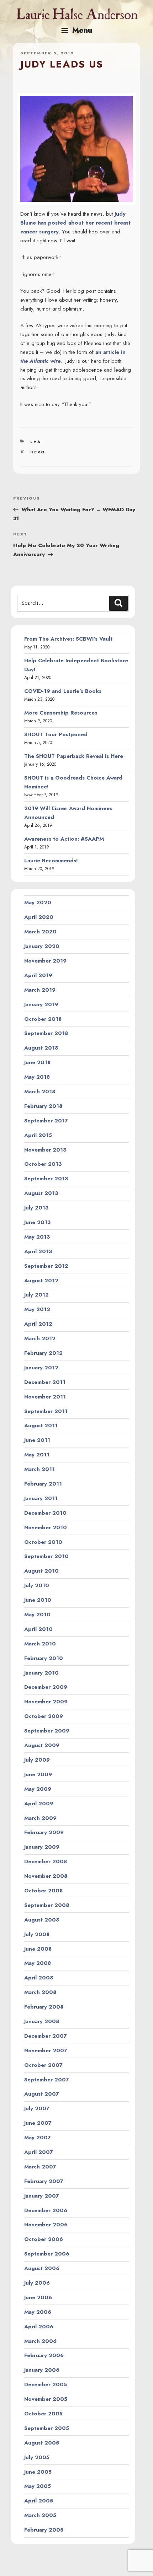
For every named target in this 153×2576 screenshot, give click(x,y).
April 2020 (39, 917)
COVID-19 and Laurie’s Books (63, 691)
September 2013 (46, 1179)
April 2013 (38, 1251)
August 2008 (42, 1920)
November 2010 (46, 1527)
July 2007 (37, 2108)
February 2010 (44, 1658)
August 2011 (41, 1426)
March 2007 (40, 2167)
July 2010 (37, 1585)
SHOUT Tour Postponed (56, 734)
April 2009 (39, 1804)
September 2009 (47, 1731)
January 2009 (42, 1847)
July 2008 (37, 1934)
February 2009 (44, 1832)
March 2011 (39, 1469)
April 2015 (38, 1135)
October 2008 (43, 1891)
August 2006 (42, 2268)
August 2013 (41, 1193)
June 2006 (38, 2297)
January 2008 (42, 2021)
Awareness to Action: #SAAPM (64, 839)
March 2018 (40, 1092)
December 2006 (46, 2210)
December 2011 (45, 1382)
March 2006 (40, 2341)
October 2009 (44, 1716)
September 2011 (46, 1411)
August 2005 (42, 2443)
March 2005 (40, 2515)
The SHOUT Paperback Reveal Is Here (74, 756)
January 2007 (42, 2196)
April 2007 (39, 2152)
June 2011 (37, 1440)
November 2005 (46, 2399)
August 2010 (41, 1571)
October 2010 (43, 1542)
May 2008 (38, 1963)
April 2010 (38, 1629)
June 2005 (38, 2472)
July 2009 (37, 1760)
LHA (36, 442)
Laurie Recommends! (51, 861)
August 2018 (41, 1048)
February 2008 (44, 2007)
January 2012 (41, 1368)
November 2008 (46, 1876)
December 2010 (45, 1513)
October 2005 (43, 2414)
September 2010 (46, 1556)
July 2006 (37, 2283)
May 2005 (38, 2486)
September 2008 (47, 1905)
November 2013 (45, 1150)
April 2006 (39, 2327)
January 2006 (42, 2370)
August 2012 (41, 1281)
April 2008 (39, 1978)
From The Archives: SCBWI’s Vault (68, 639)
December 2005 (46, 2384)
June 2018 (37, 1062)
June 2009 (38, 1774)
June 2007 (38, 2123)
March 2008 (40, 1992)
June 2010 (38, 1600)
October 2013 (43, 1164)
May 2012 (37, 1309)
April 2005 (39, 2501)
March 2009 (40, 1818)
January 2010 (41, 1673)
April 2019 (38, 975)
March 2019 (40, 990)
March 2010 (40, 1644)
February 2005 (44, 2530)
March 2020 (40, 932)
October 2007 (43, 2065)
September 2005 (47, 2428)
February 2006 (44, 2355)
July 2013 (36, 1208)
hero (38, 452)
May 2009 (38, 1789)
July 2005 (37, 2457)
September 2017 (46, 1121)
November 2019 (45, 961)
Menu (82, 30)
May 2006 (38, 2312)
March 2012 (40, 1338)
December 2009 (46, 1687)
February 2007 (44, 2181)
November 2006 (46, 2225)
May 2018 (37, 1077)
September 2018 (46, 1033)
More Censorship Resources (61, 713)
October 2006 (44, 2239)
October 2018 (43, 1019)
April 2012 (38, 1324)
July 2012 (36, 1295)
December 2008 (46, 1861)
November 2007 (46, 2050)
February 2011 (43, 1484)
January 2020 (42, 946)
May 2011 (37, 1455)
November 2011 (45, 1397)
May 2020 (38, 902)
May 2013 (37, 1237)
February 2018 (43, 1106)
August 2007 (42, 2094)
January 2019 (41, 1004)
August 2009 (42, 1745)
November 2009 (46, 1702)
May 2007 (38, 2138)
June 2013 (38, 1222)
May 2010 (37, 1615)
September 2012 (46, 1266)
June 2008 (38, 1949)
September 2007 (47, 2080)
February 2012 (43, 1353)
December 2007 (46, 2036)
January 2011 (41, 1498)
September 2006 (47, 2254)
